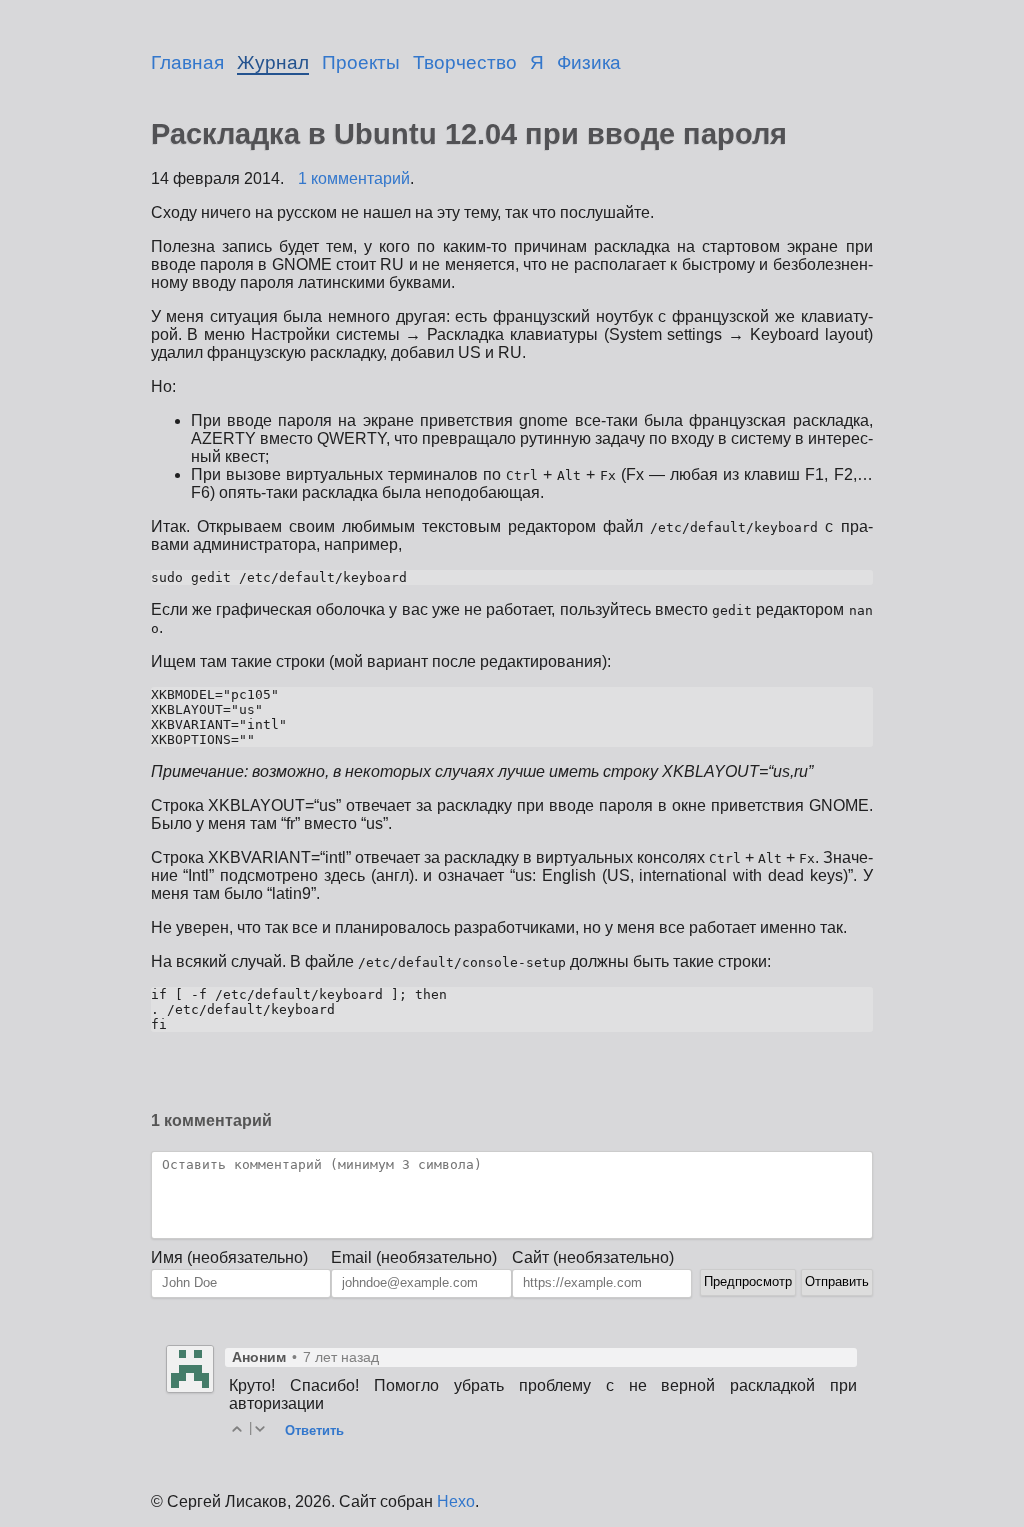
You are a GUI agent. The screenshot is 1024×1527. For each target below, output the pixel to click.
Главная (187, 62)
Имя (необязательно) (229, 1257)
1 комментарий (354, 178)
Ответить (314, 1430)
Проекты (361, 62)
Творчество (465, 62)
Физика (589, 62)
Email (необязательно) (414, 1257)
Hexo (456, 1501)
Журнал (273, 62)
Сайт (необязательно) (593, 1257)
